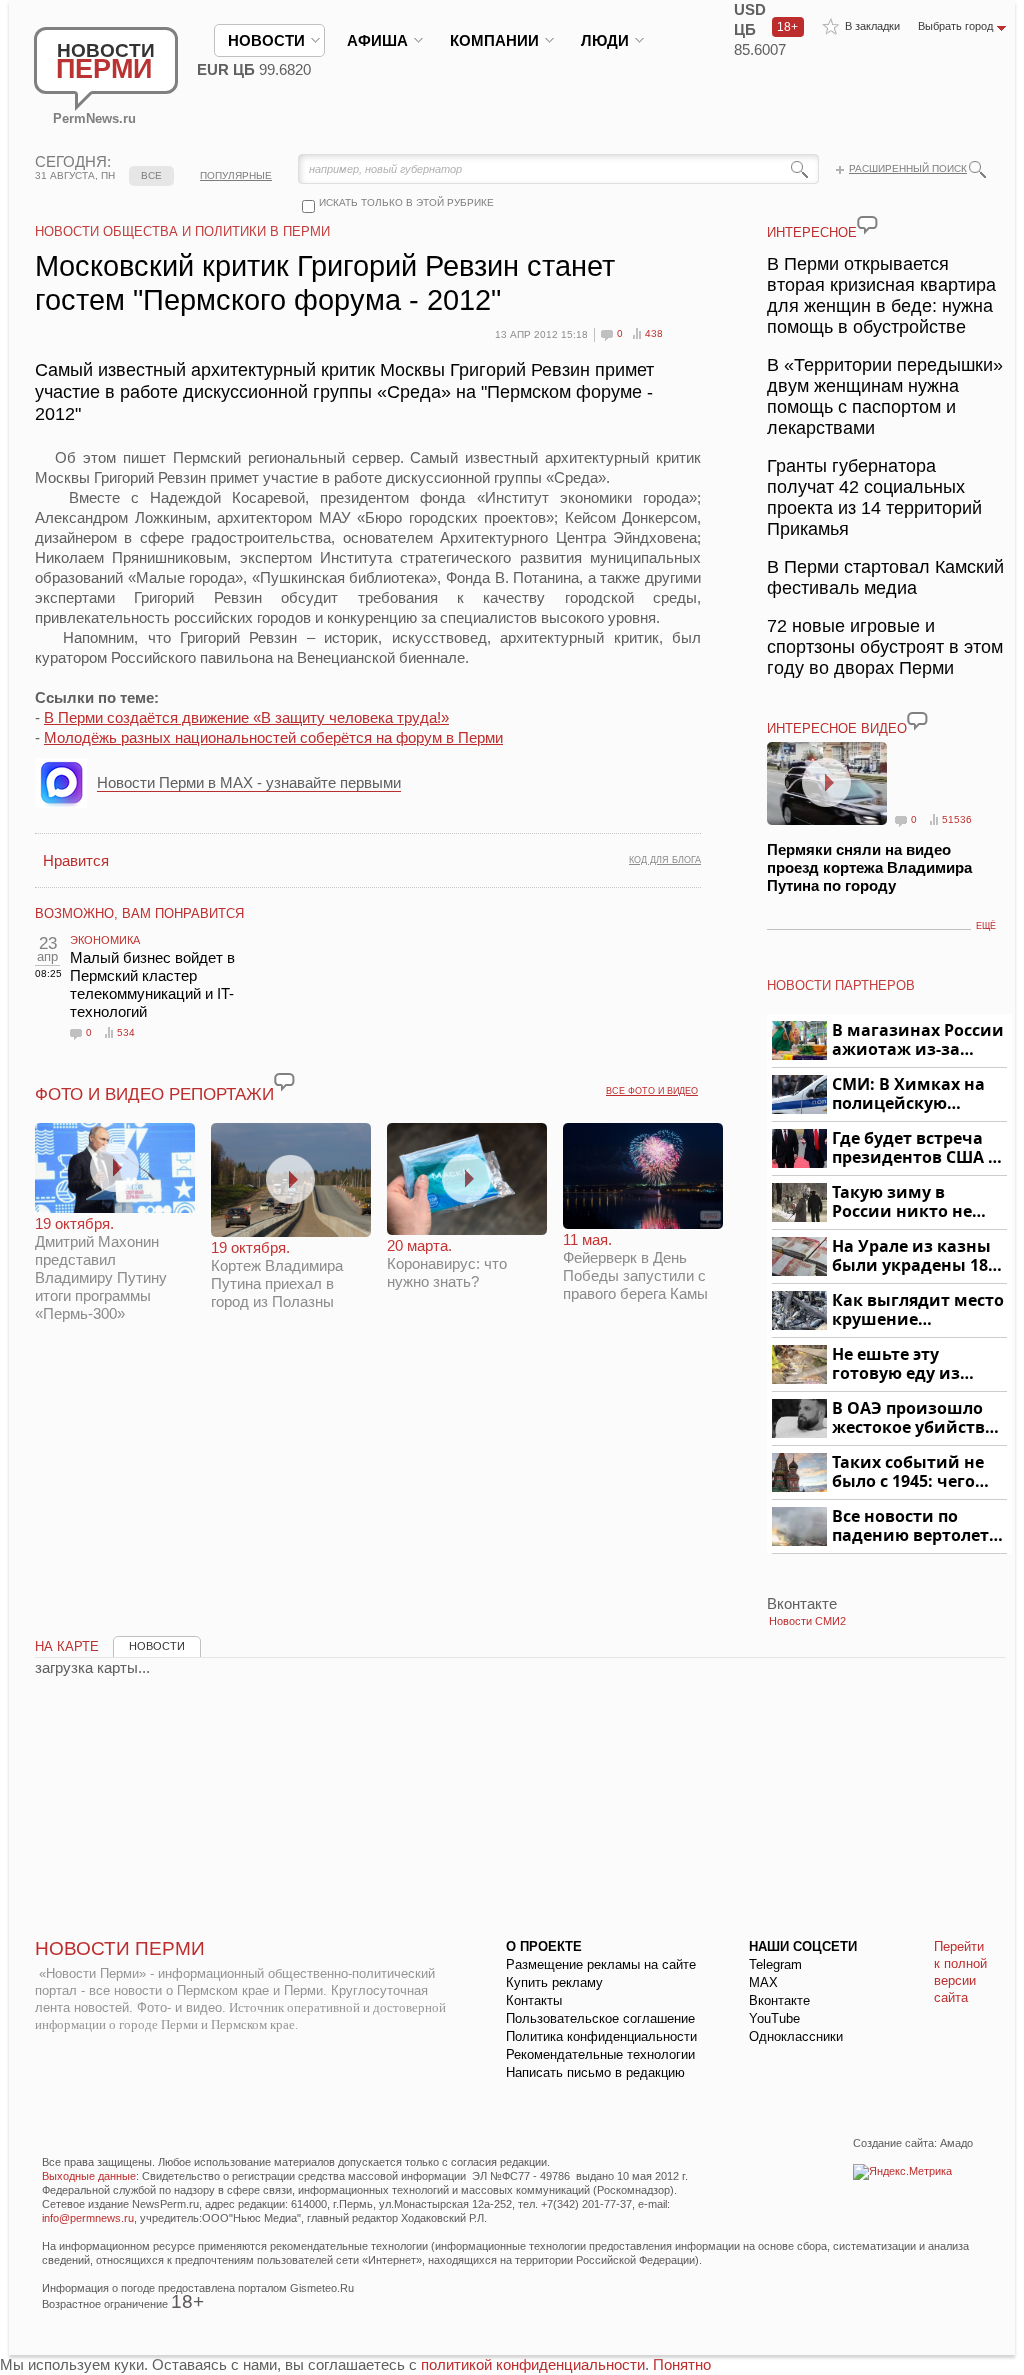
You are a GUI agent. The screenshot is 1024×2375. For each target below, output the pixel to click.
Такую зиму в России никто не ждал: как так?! (902, 1202)
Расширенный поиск (908, 168)
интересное (812, 232)
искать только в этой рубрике (406, 202)
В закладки (872, 26)
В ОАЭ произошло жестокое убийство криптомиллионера (916, 1418)
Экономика (105, 940)
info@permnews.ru (88, 2218)
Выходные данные (89, 2176)
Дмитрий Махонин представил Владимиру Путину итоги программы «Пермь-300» (101, 1268)
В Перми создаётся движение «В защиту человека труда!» (246, 717)
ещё (986, 926)
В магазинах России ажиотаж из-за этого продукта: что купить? (918, 1040)
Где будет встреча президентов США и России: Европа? (916, 1148)
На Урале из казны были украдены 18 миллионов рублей (913, 1256)
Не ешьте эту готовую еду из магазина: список (907, 1364)
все (151, 175)
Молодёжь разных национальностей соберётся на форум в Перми (273, 737)
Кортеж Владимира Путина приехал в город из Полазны (277, 1274)
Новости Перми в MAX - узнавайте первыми (249, 782)
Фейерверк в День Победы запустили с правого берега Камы (635, 1266)
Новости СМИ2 (807, 1621)
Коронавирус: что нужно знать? (447, 1263)
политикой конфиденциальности (533, 2364)
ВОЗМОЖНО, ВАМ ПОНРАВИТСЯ (139, 913)
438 (654, 333)
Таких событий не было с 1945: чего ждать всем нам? (908, 1472)
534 (126, 1032)
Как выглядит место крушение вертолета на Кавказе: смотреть (918, 1310)
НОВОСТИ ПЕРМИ (120, 1948)
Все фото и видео (652, 1091)
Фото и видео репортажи (154, 1094)
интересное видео (837, 728)
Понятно (682, 2364)
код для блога (665, 860)
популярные (236, 175)
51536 (957, 819)
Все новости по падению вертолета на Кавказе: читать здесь (915, 1526)
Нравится (76, 860)
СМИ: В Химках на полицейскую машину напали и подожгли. (909, 1094)
